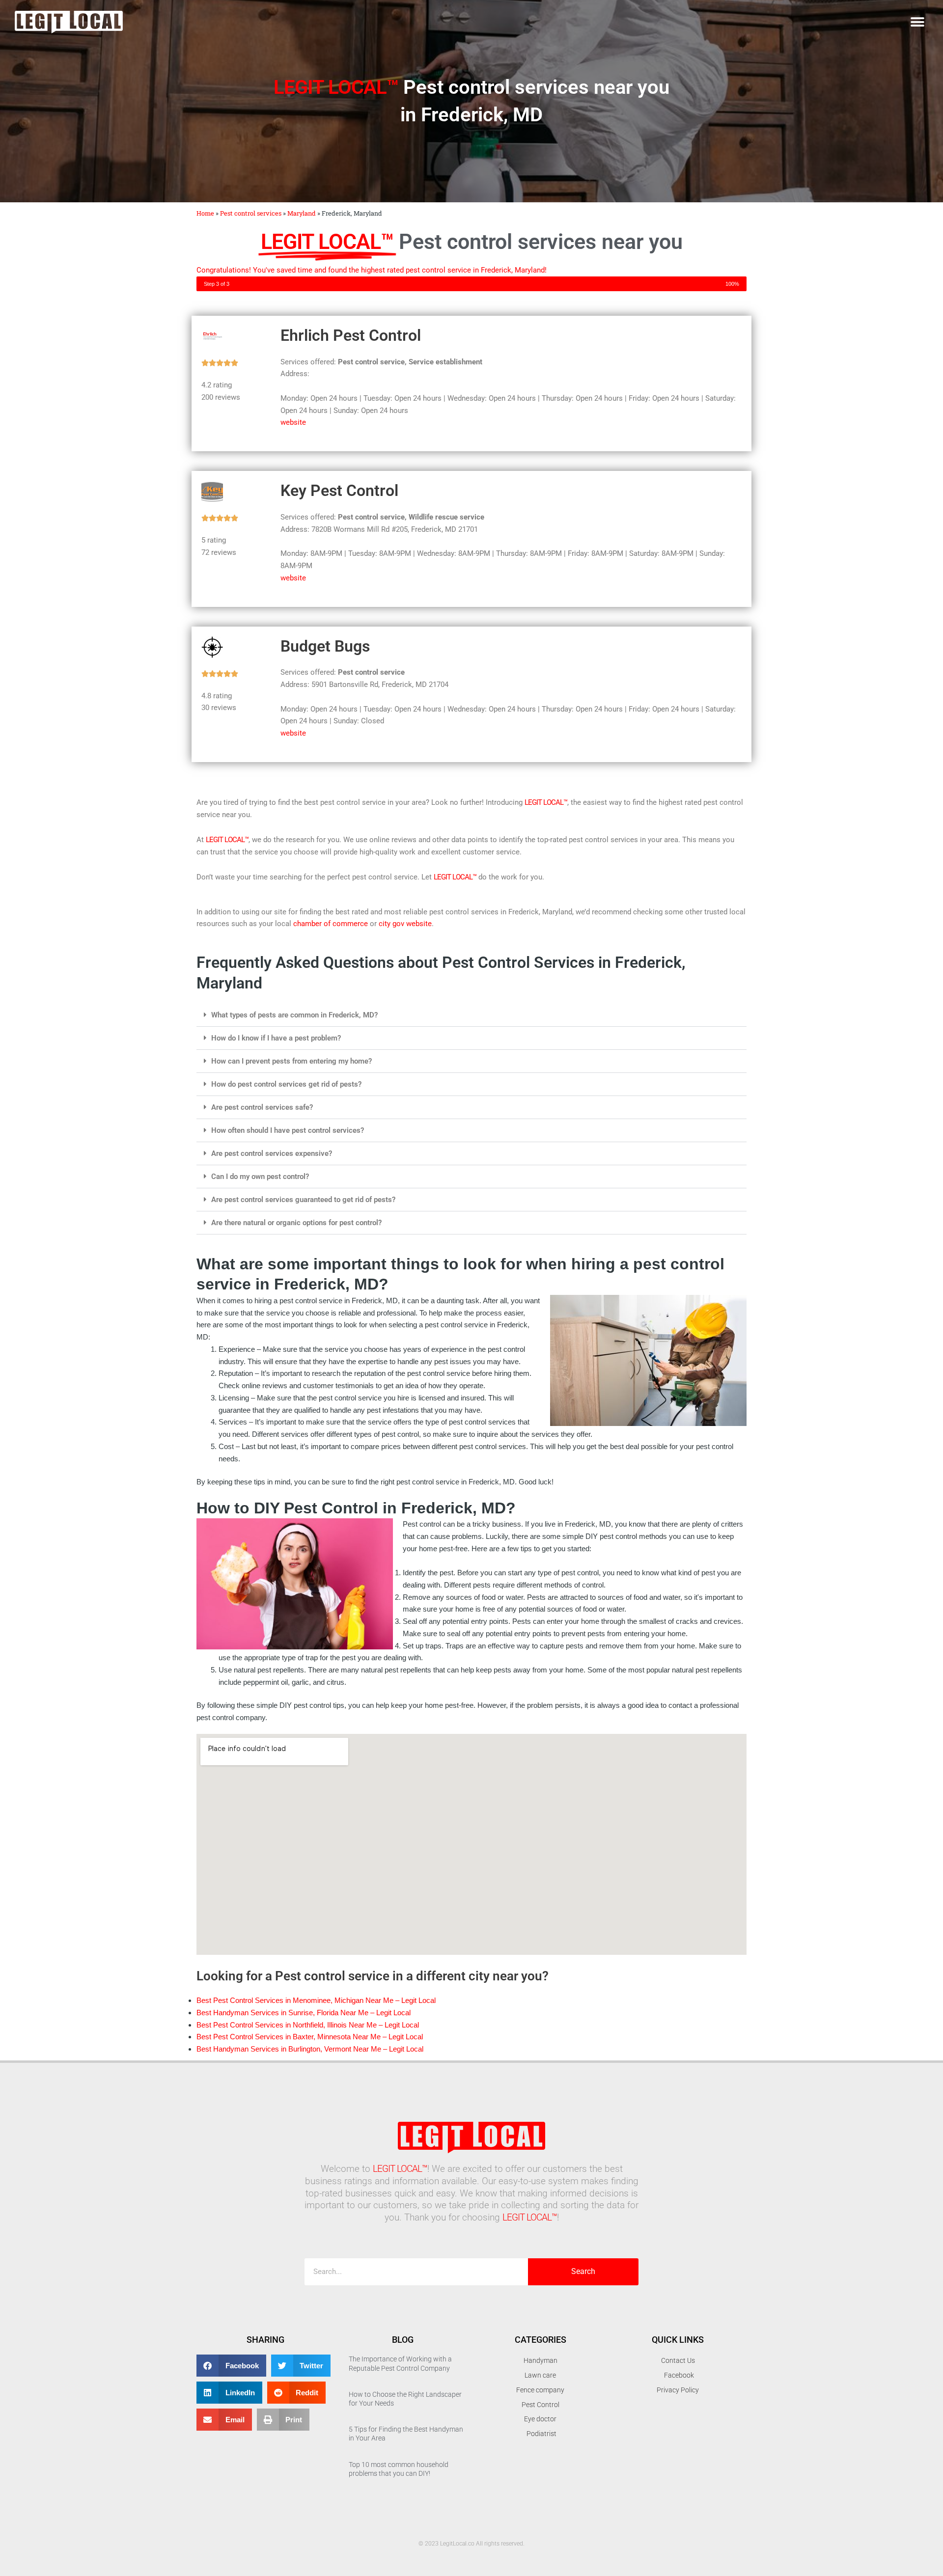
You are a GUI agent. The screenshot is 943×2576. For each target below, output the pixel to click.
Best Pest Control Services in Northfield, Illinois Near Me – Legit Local (308, 2025)
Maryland (302, 213)
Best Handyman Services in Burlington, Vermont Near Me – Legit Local (310, 2049)
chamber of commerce (331, 924)
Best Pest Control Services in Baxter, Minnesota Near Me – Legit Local (310, 2037)
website (293, 422)
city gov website (405, 924)
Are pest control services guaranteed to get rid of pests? (303, 1200)
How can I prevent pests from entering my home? (291, 1061)
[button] (917, 22)
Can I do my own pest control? (260, 1177)
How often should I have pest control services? (288, 1130)
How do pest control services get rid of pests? (286, 1084)
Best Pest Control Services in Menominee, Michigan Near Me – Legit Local (316, 2000)
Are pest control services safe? (262, 1107)
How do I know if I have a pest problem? (276, 1038)
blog (403, 2340)
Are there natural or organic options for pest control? (296, 1223)
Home (205, 213)
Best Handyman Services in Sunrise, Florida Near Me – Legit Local (304, 2013)
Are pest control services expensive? (272, 1153)
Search (583, 2271)
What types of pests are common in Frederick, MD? (294, 1015)
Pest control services (251, 213)
